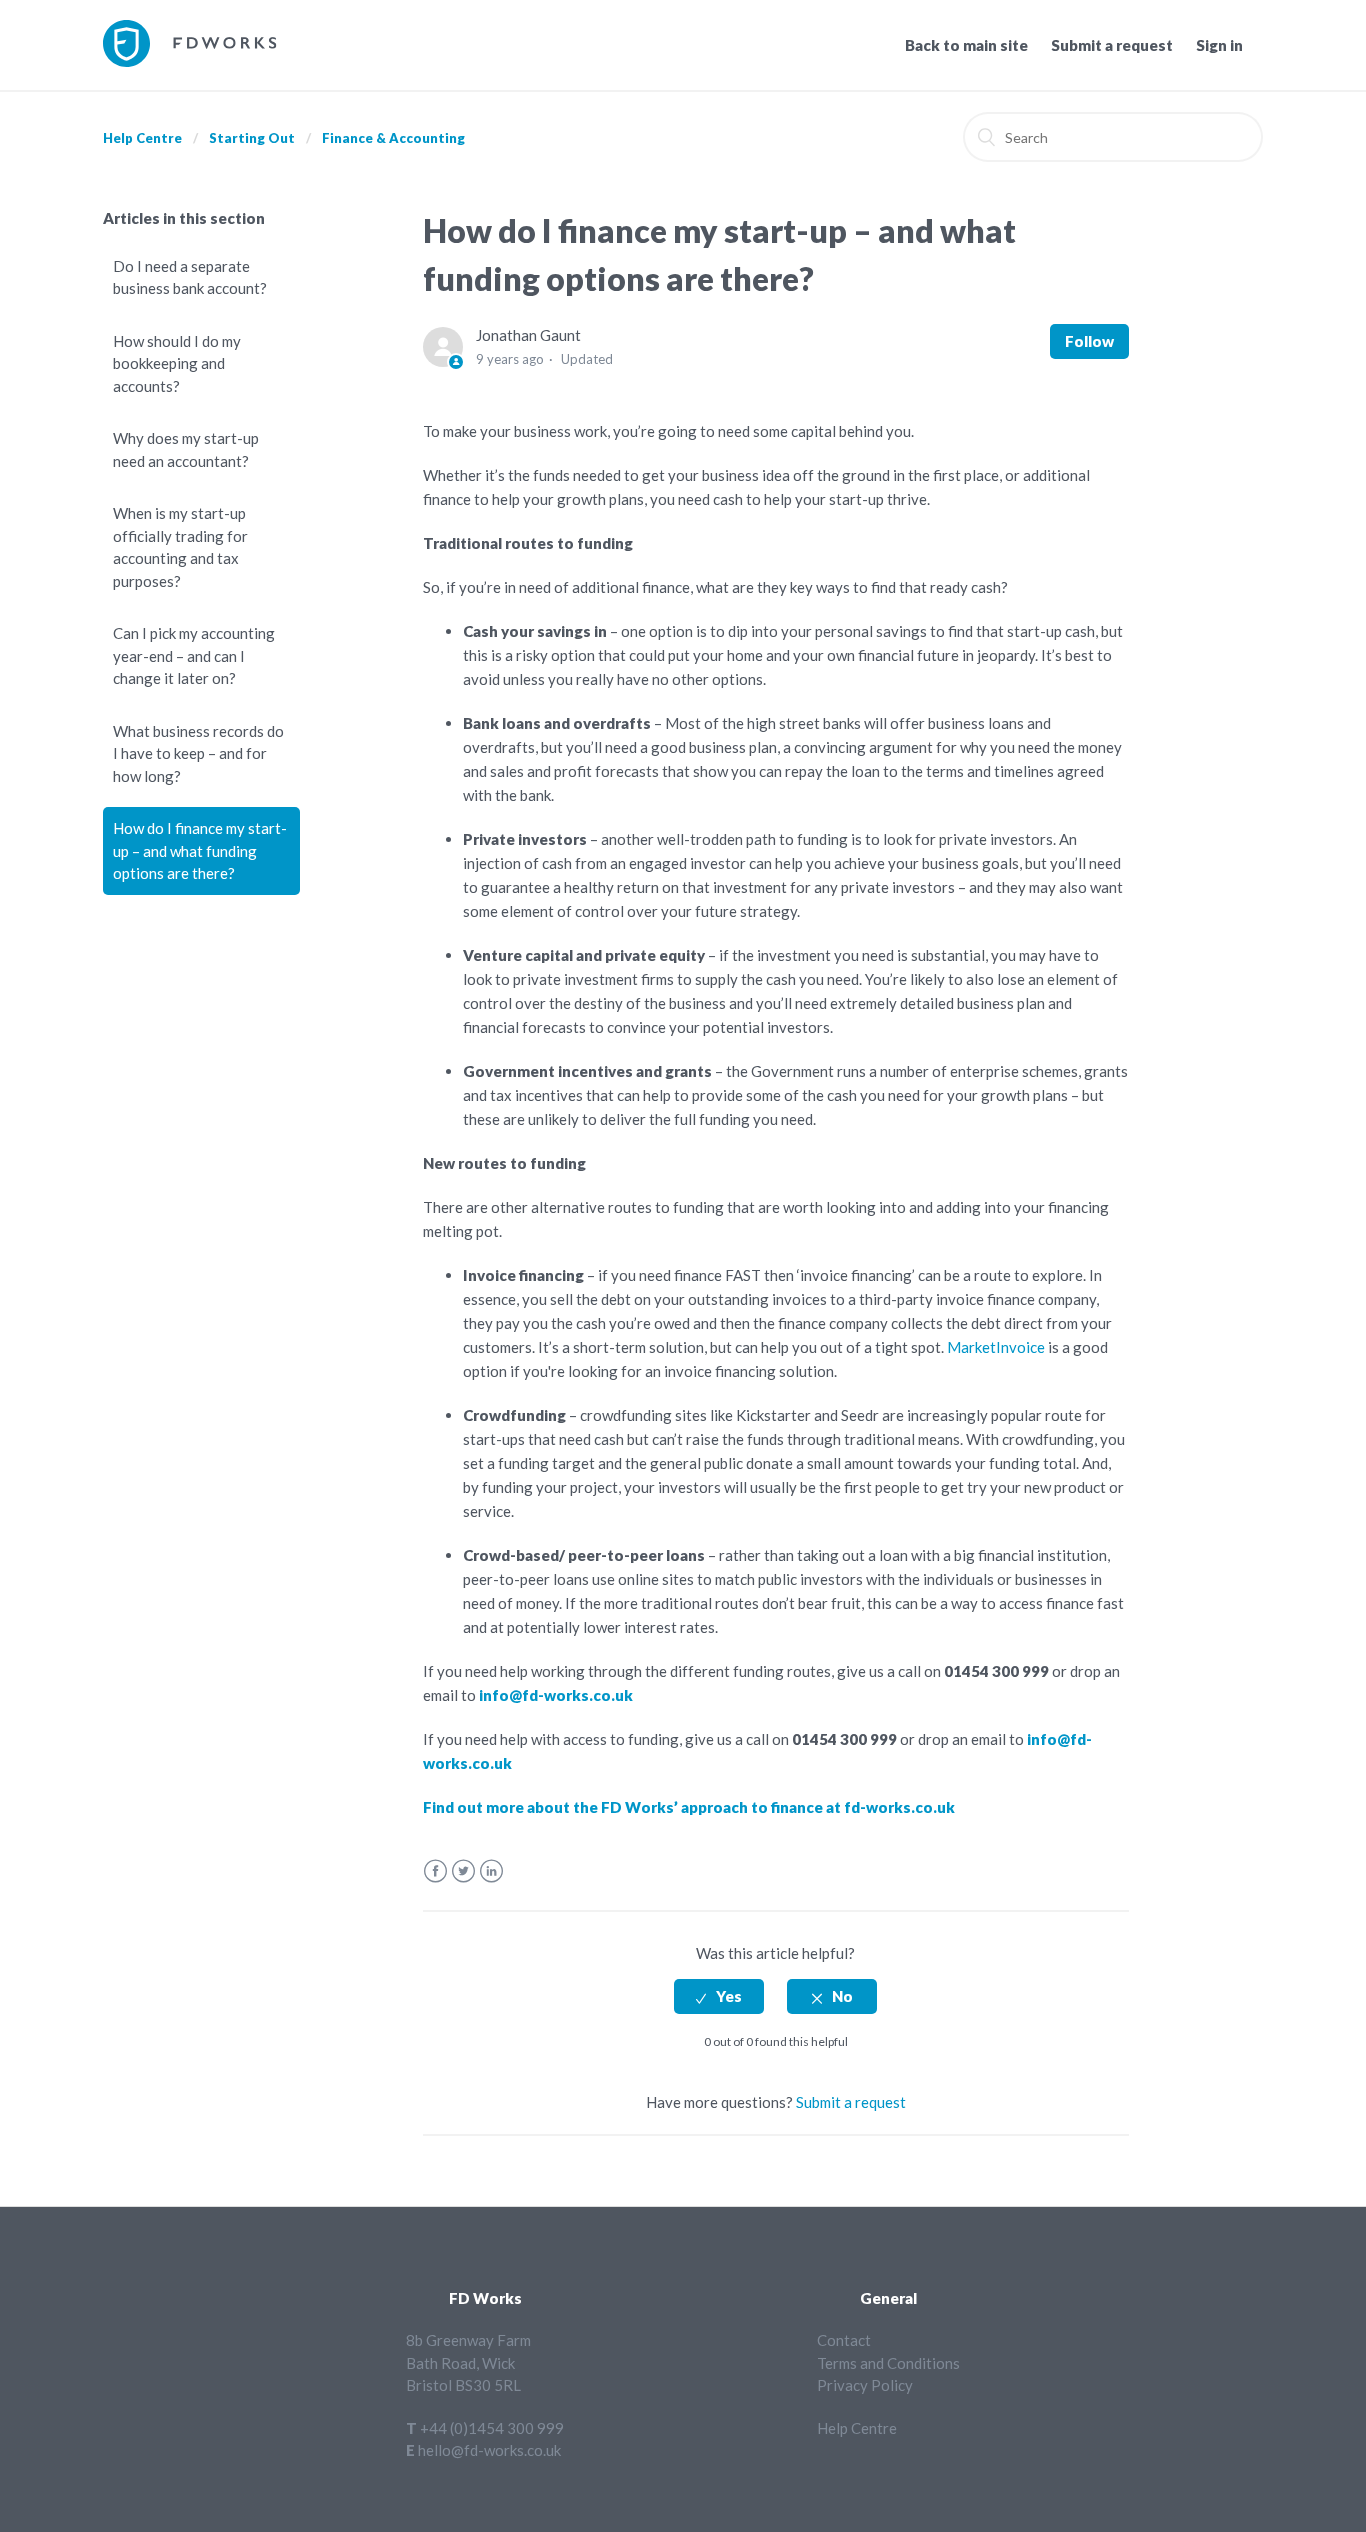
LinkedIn (491, 1871)
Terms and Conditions (888, 2363)
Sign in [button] (1219, 45)
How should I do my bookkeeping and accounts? (177, 363)
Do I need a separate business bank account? (190, 277)
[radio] (719, 1996)
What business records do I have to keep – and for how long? (198, 753)
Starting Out (252, 138)
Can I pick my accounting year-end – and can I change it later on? (194, 655)
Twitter (463, 1871)
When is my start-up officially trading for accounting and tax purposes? (180, 547)
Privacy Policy (865, 2385)
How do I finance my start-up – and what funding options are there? (200, 850)
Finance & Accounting (393, 138)
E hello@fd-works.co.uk (483, 2450)
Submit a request (1112, 45)
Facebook (435, 1871)
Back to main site (966, 45)
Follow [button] (1089, 341)
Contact (844, 2340)
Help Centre (142, 138)
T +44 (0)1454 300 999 (485, 2428)
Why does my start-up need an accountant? (186, 449)
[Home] (190, 61)
